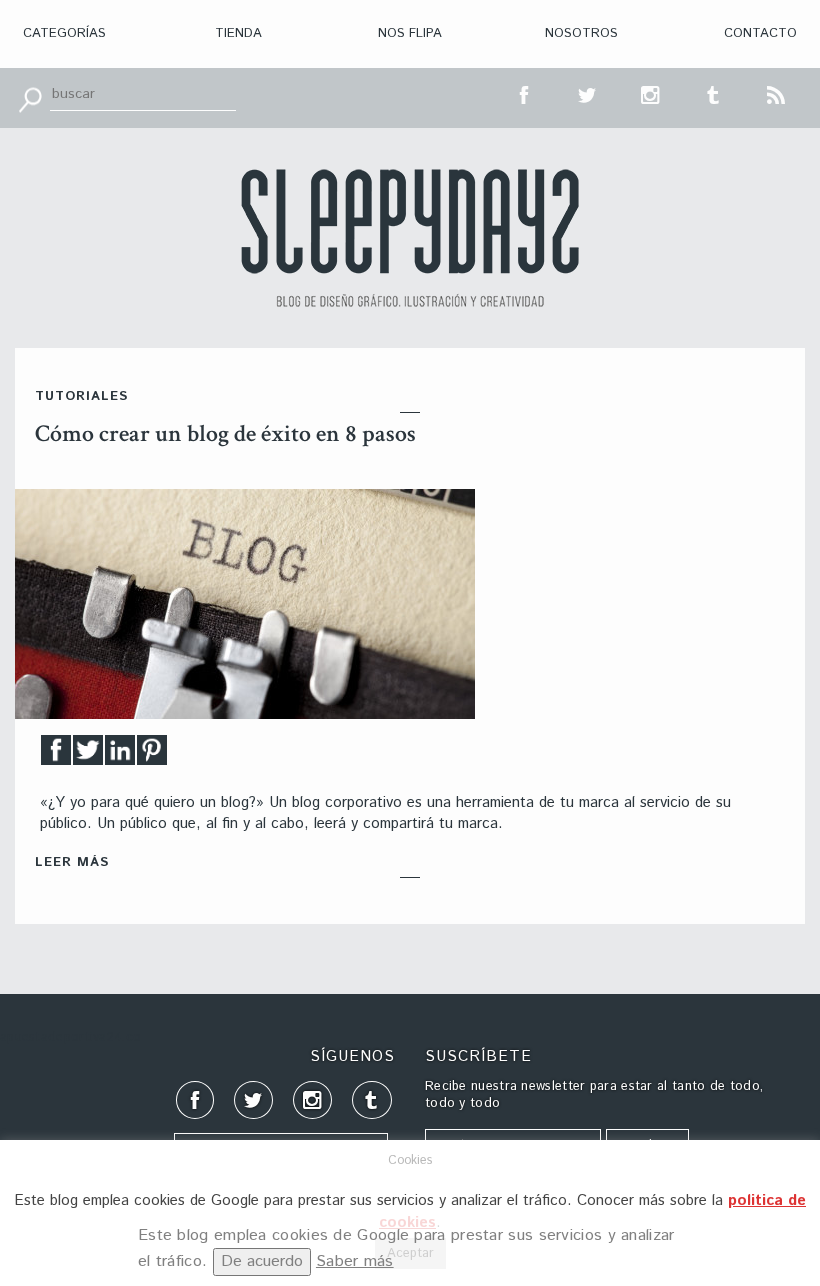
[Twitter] (88, 755)
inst (651, 93)
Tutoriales (81, 396)
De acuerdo (262, 1261)
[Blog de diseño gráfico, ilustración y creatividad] (410, 238)
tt (588, 93)
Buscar (30, 98)
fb (525, 93)
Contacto (760, 33)
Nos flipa (410, 33)
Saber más (355, 1261)
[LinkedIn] (120, 755)
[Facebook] (56, 755)
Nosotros (581, 33)
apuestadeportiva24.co (70, 1037)
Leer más (72, 862)
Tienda (238, 33)
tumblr (714, 93)
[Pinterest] (152, 755)
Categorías (64, 33)
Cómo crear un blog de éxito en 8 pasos (225, 433)
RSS (777, 93)
